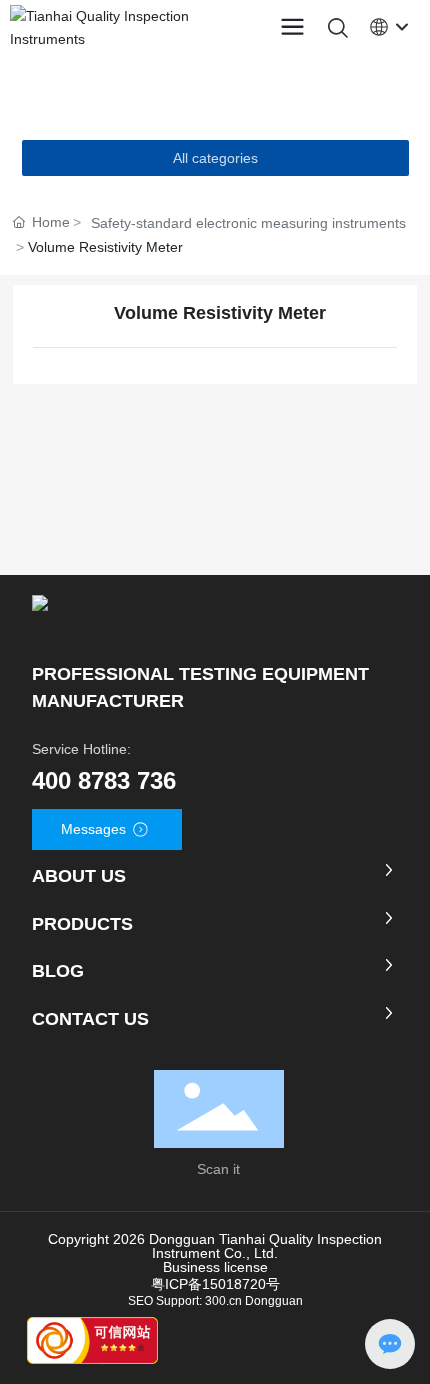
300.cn (223, 1301)
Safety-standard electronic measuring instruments (248, 223)
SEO (140, 1301)
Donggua (270, 1301)
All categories (215, 158)
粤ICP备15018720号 (215, 1284)
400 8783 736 (104, 780)
